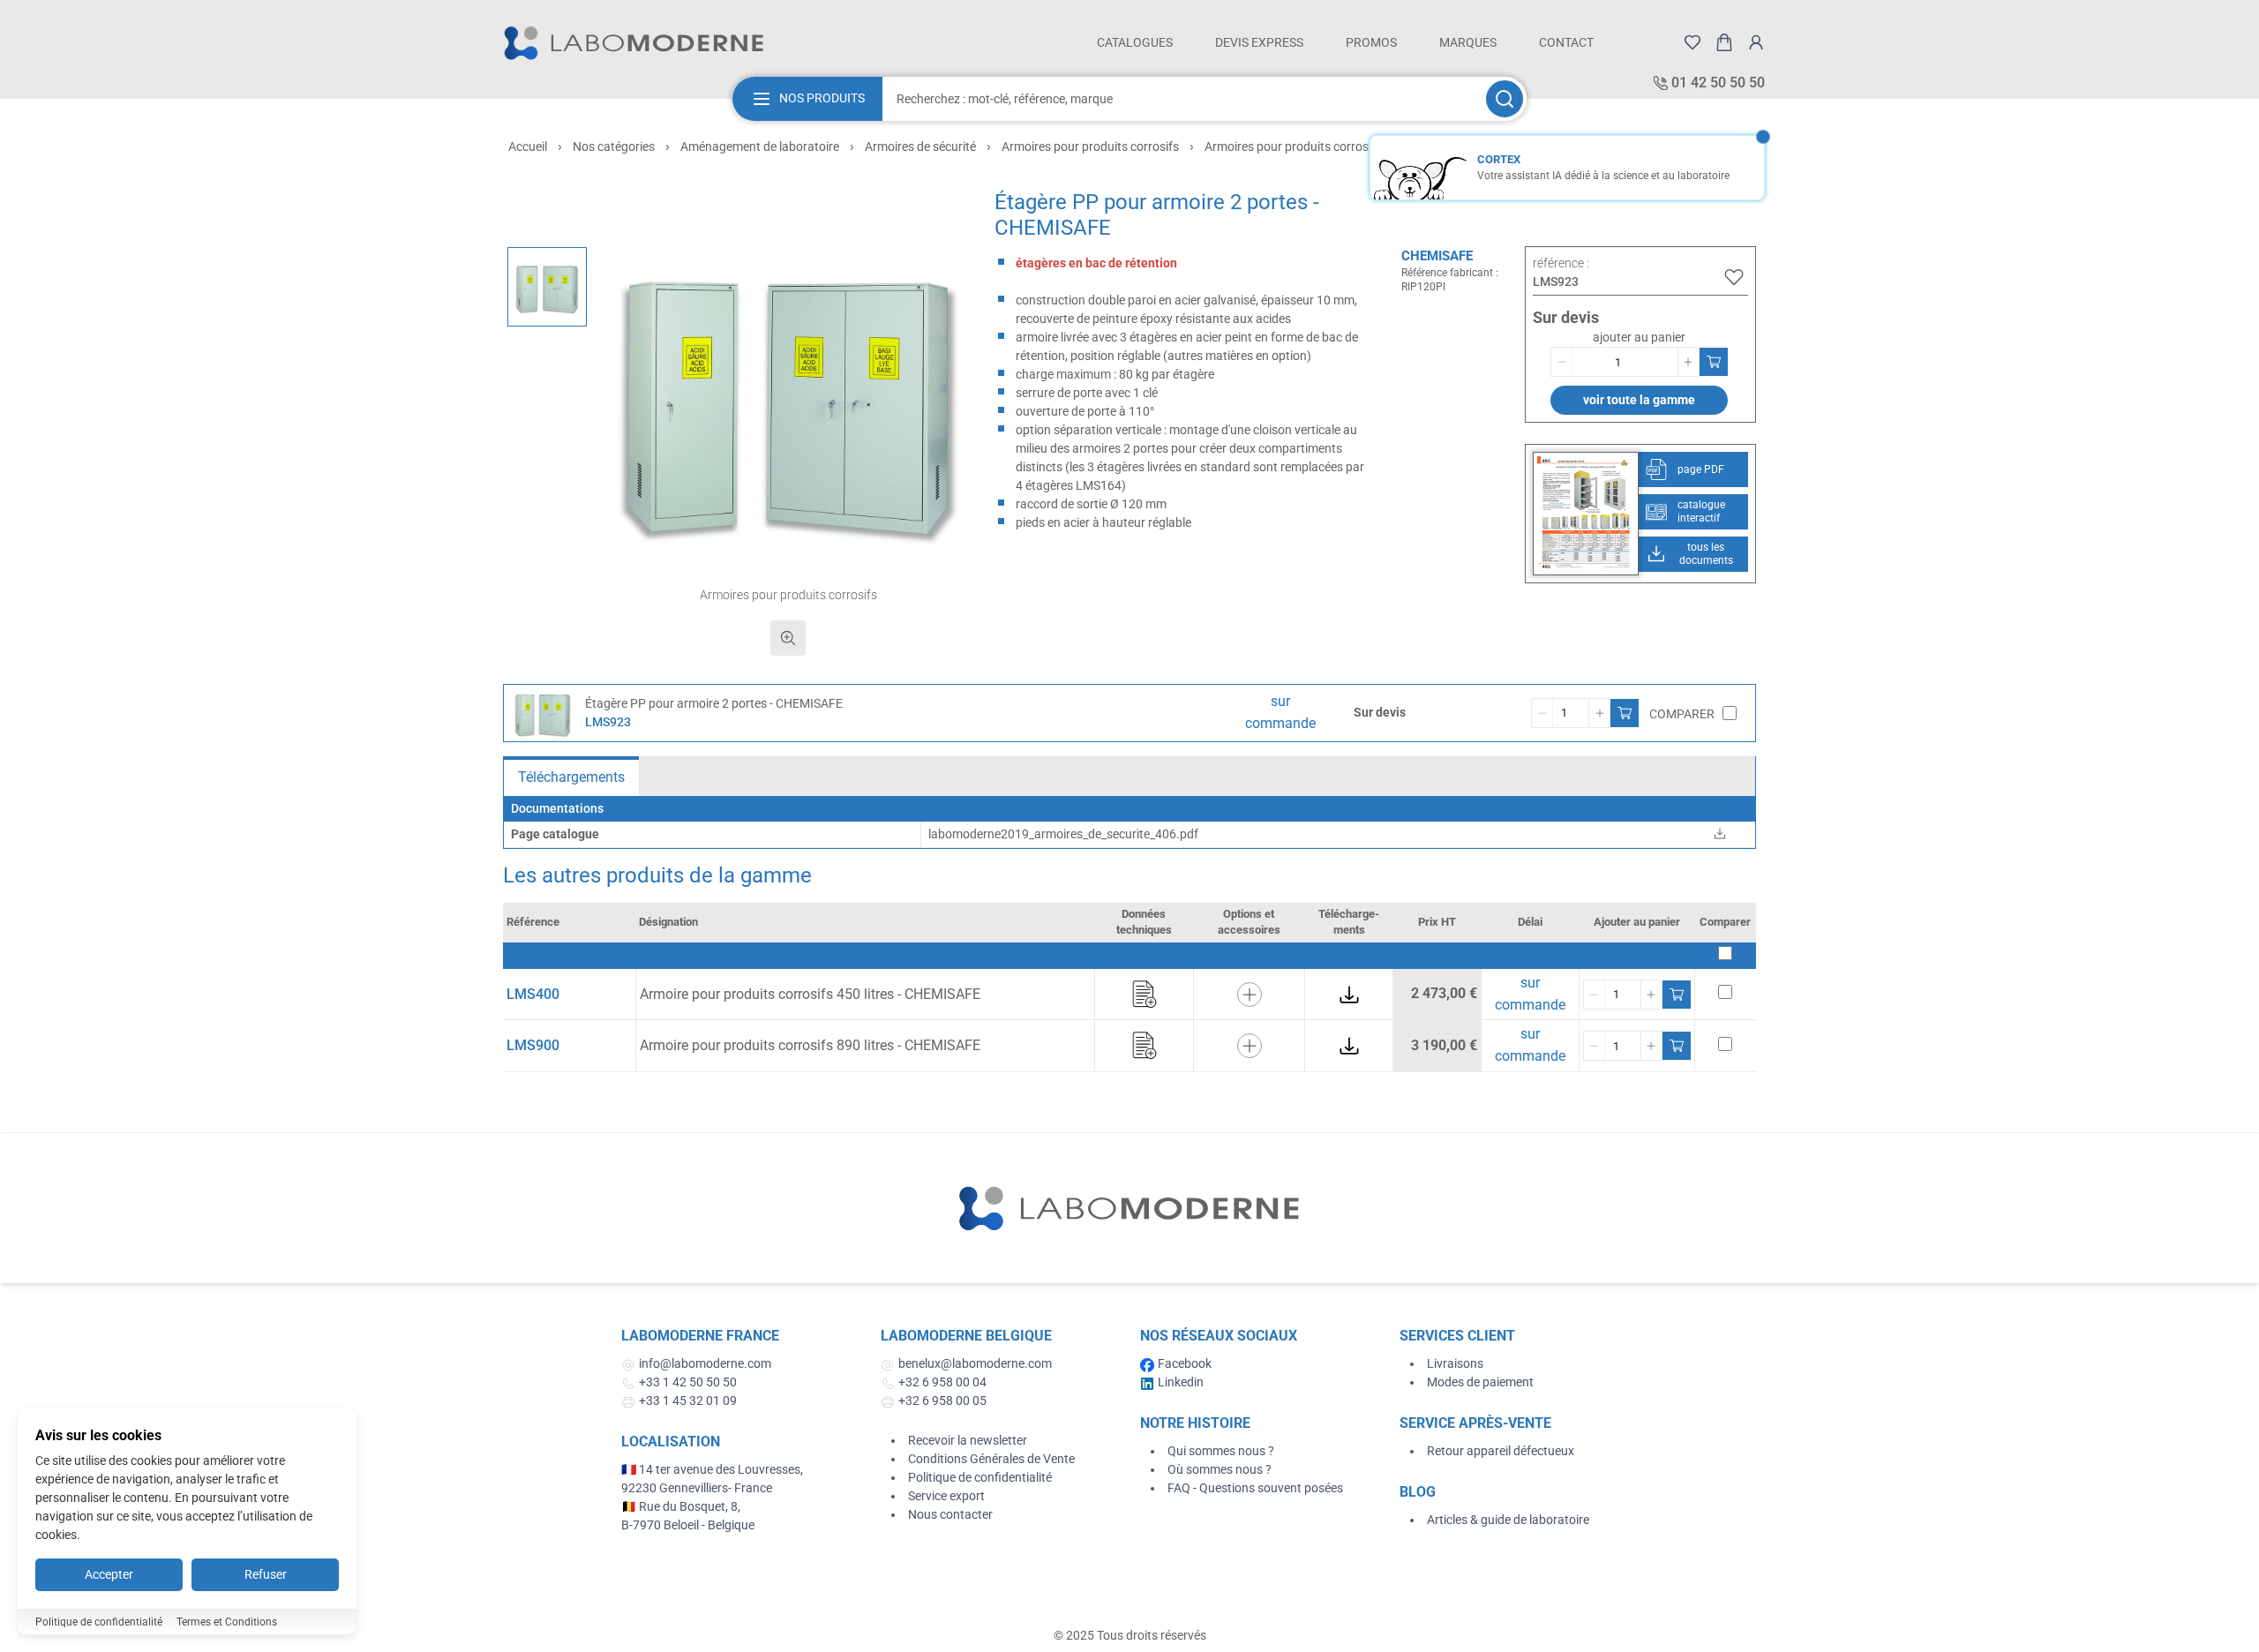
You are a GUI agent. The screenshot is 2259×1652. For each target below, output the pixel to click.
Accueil (528, 146)
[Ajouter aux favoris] (1734, 277)
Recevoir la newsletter (968, 1440)
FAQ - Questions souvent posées (1255, 1488)
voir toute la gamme (1639, 400)
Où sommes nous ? (1220, 1469)
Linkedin (1181, 1382)
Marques (1468, 42)
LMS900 (533, 1045)
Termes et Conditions (227, 1622)
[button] (788, 397)
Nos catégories (614, 146)
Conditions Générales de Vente (991, 1459)
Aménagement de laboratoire (760, 146)
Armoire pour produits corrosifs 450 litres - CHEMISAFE (810, 994)
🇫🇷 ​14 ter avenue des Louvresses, (713, 1469)
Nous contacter (950, 1514)
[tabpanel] (1129, 822)
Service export (946, 1496)
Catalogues (1135, 42)
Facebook (1185, 1363)
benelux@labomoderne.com (975, 1363)
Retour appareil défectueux (1501, 1451)
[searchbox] (1182, 99)
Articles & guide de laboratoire (1508, 1520)
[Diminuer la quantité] (1562, 362)
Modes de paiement (1480, 1382)
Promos (1371, 42)
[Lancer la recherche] (1505, 99)
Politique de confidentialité (980, 1477)
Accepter (109, 1574)
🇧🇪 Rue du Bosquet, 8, (681, 1506)
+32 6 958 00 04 (942, 1382)
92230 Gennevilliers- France (697, 1488)
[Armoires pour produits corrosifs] (547, 287)
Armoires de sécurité (920, 146)
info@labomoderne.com (705, 1363)
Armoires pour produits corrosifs (1090, 146)
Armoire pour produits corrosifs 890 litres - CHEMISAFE (810, 1045)
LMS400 (533, 994)
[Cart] (1724, 42)
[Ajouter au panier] (1714, 362)
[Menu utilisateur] (1756, 42)
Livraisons (1455, 1363)
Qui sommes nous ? (1221, 1451)
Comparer (1682, 714)
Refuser (266, 1574)
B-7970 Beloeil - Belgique (688, 1525)
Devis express (1259, 42)
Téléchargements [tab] (571, 777)
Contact (1566, 42)
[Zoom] (788, 638)
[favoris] (1692, 42)
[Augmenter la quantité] (1688, 362)
